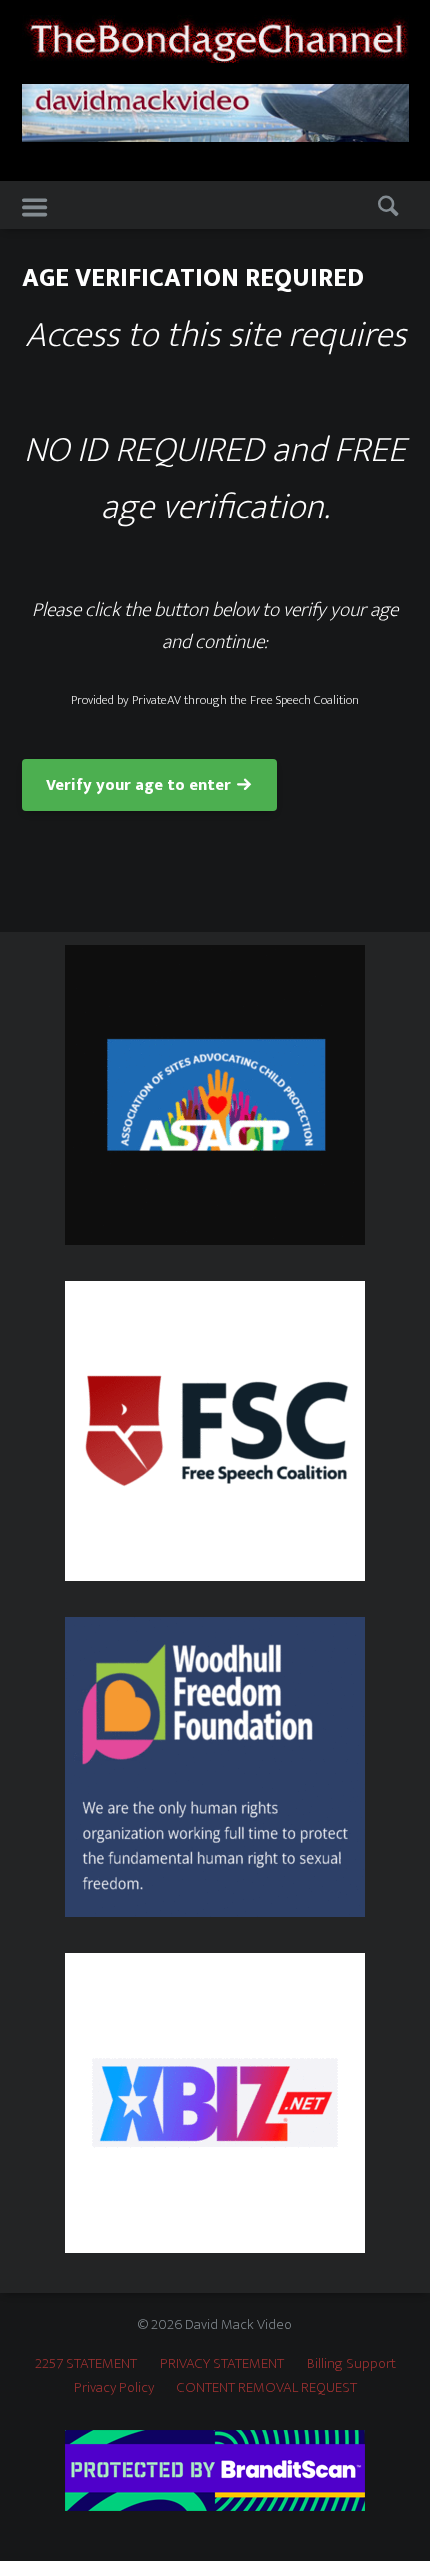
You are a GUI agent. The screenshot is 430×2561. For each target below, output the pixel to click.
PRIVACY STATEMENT (222, 2363)
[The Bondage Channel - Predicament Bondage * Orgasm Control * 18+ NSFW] (215, 38)
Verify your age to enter (138, 785)
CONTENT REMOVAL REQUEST (267, 2387)
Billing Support (351, 2363)
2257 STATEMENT (86, 2363)
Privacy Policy (114, 2387)
